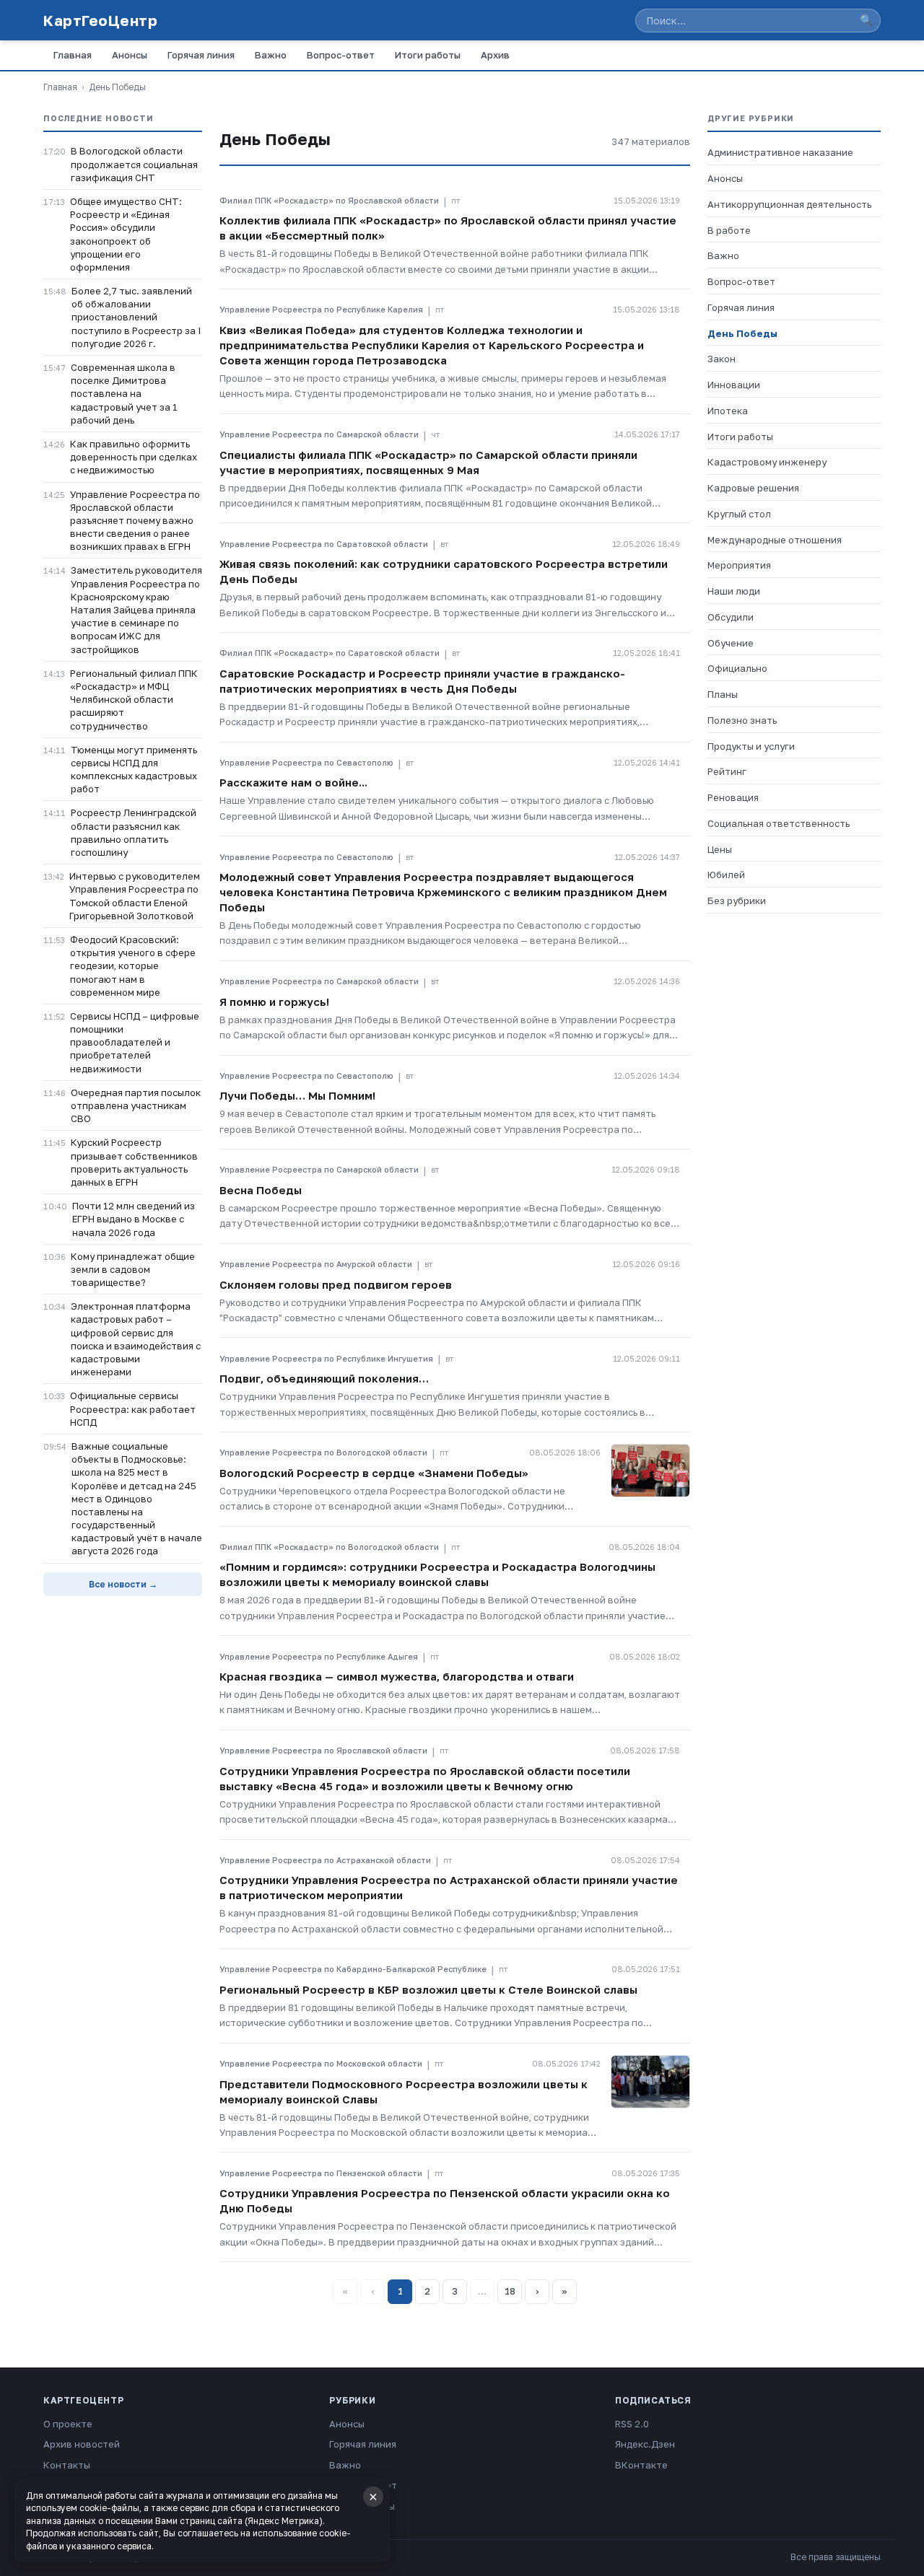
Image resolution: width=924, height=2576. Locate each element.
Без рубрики (737, 901)
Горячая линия (201, 55)
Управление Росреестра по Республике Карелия (321, 309)
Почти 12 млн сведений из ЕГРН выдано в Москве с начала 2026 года (134, 1219)
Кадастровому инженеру (767, 462)
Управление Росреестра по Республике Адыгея (319, 1656)
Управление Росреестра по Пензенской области (321, 2173)
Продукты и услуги (751, 746)
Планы (723, 694)
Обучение (731, 643)
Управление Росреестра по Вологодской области (323, 1452)
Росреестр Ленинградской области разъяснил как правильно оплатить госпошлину (134, 832)
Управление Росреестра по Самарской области (319, 434)
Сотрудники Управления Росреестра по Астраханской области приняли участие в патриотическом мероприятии (449, 1887)
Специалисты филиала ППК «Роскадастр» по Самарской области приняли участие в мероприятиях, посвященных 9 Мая (428, 462)
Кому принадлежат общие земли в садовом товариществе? (133, 1269)
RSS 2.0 (632, 2424)
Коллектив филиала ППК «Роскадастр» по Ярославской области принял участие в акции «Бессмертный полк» (448, 228)
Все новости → (123, 1584)
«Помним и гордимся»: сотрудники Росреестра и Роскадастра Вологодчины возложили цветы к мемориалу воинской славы (437, 1574)
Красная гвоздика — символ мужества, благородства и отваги (397, 1676)
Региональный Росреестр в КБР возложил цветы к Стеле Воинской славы (428, 1989)
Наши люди (734, 591)
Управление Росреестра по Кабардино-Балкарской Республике (353, 1969)
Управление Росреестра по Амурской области (316, 1264)
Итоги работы (428, 55)
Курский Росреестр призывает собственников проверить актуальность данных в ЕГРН (134, 1162)
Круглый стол (739, 514)
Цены (720, 849)
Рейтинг (727, 771)
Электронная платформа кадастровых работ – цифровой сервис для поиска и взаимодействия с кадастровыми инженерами (136, 1339)
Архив (495, 55)
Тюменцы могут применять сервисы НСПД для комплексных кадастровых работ (134, 770)
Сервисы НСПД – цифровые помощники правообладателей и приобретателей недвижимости (135, 1042)
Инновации (734, 385)
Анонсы (130, 55)
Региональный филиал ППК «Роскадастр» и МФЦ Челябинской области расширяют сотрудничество (134, 700)
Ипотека (728, 411)
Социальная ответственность (779, 823)
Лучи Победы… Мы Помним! (297, 1095)
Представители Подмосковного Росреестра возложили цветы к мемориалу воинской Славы (404, 2091)
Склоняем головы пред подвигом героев (336, 1284)
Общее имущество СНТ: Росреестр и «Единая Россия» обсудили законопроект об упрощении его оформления (126, 234)
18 (510, 2291)
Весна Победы (261, 1190)
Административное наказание (780, 152)
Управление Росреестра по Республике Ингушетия (326, 1358)
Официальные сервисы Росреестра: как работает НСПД (133, 1409)
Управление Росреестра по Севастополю (306, 762)
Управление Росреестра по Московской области (321, 2063)
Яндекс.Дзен (645, 2444)
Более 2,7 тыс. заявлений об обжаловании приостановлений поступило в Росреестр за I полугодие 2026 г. (136, 317)
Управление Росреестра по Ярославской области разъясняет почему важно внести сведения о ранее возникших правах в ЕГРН (135, 521)
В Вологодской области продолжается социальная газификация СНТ (134, 164)
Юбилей (726, 875)
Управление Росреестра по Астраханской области (325, 1860)
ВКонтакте (641, 2465)
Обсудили (731, 617)
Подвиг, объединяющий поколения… (324, 1378)
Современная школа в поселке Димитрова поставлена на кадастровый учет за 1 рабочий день (124, 394)
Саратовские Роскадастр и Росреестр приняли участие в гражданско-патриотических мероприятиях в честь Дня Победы (422, 681)
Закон (722, 359)
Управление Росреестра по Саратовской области (324, 544)
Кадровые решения (753, 488)
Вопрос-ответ (341, 55)
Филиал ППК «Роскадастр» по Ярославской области (329, 200)
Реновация (733, 797)
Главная (73, 55)
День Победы (742, 333)
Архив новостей (82, 2444)
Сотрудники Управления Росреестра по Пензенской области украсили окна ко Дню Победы (445, 2200)
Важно (271, 55)
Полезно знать (742, 720)
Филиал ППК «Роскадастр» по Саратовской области (330, 653)
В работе (729, 230)
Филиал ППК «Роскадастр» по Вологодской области (329, 1547)
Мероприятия (739, 565)
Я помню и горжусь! (274, 1002)
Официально (737, 668)
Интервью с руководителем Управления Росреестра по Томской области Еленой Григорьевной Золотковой (135, 896)
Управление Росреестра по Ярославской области (323, 1750)
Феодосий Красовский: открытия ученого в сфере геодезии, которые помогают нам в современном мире (133, 966)
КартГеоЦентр (100, 20)
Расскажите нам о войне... (293, 782)
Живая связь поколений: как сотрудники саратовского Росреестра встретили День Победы (444, 571)
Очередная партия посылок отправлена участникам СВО (136, 1105)
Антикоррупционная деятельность (789, 204)
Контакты (67, 2465)
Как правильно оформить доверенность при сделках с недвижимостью (134, 457)
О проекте (68, 2424)
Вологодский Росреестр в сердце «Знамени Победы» (374, 1473)
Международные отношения (775, 540)
